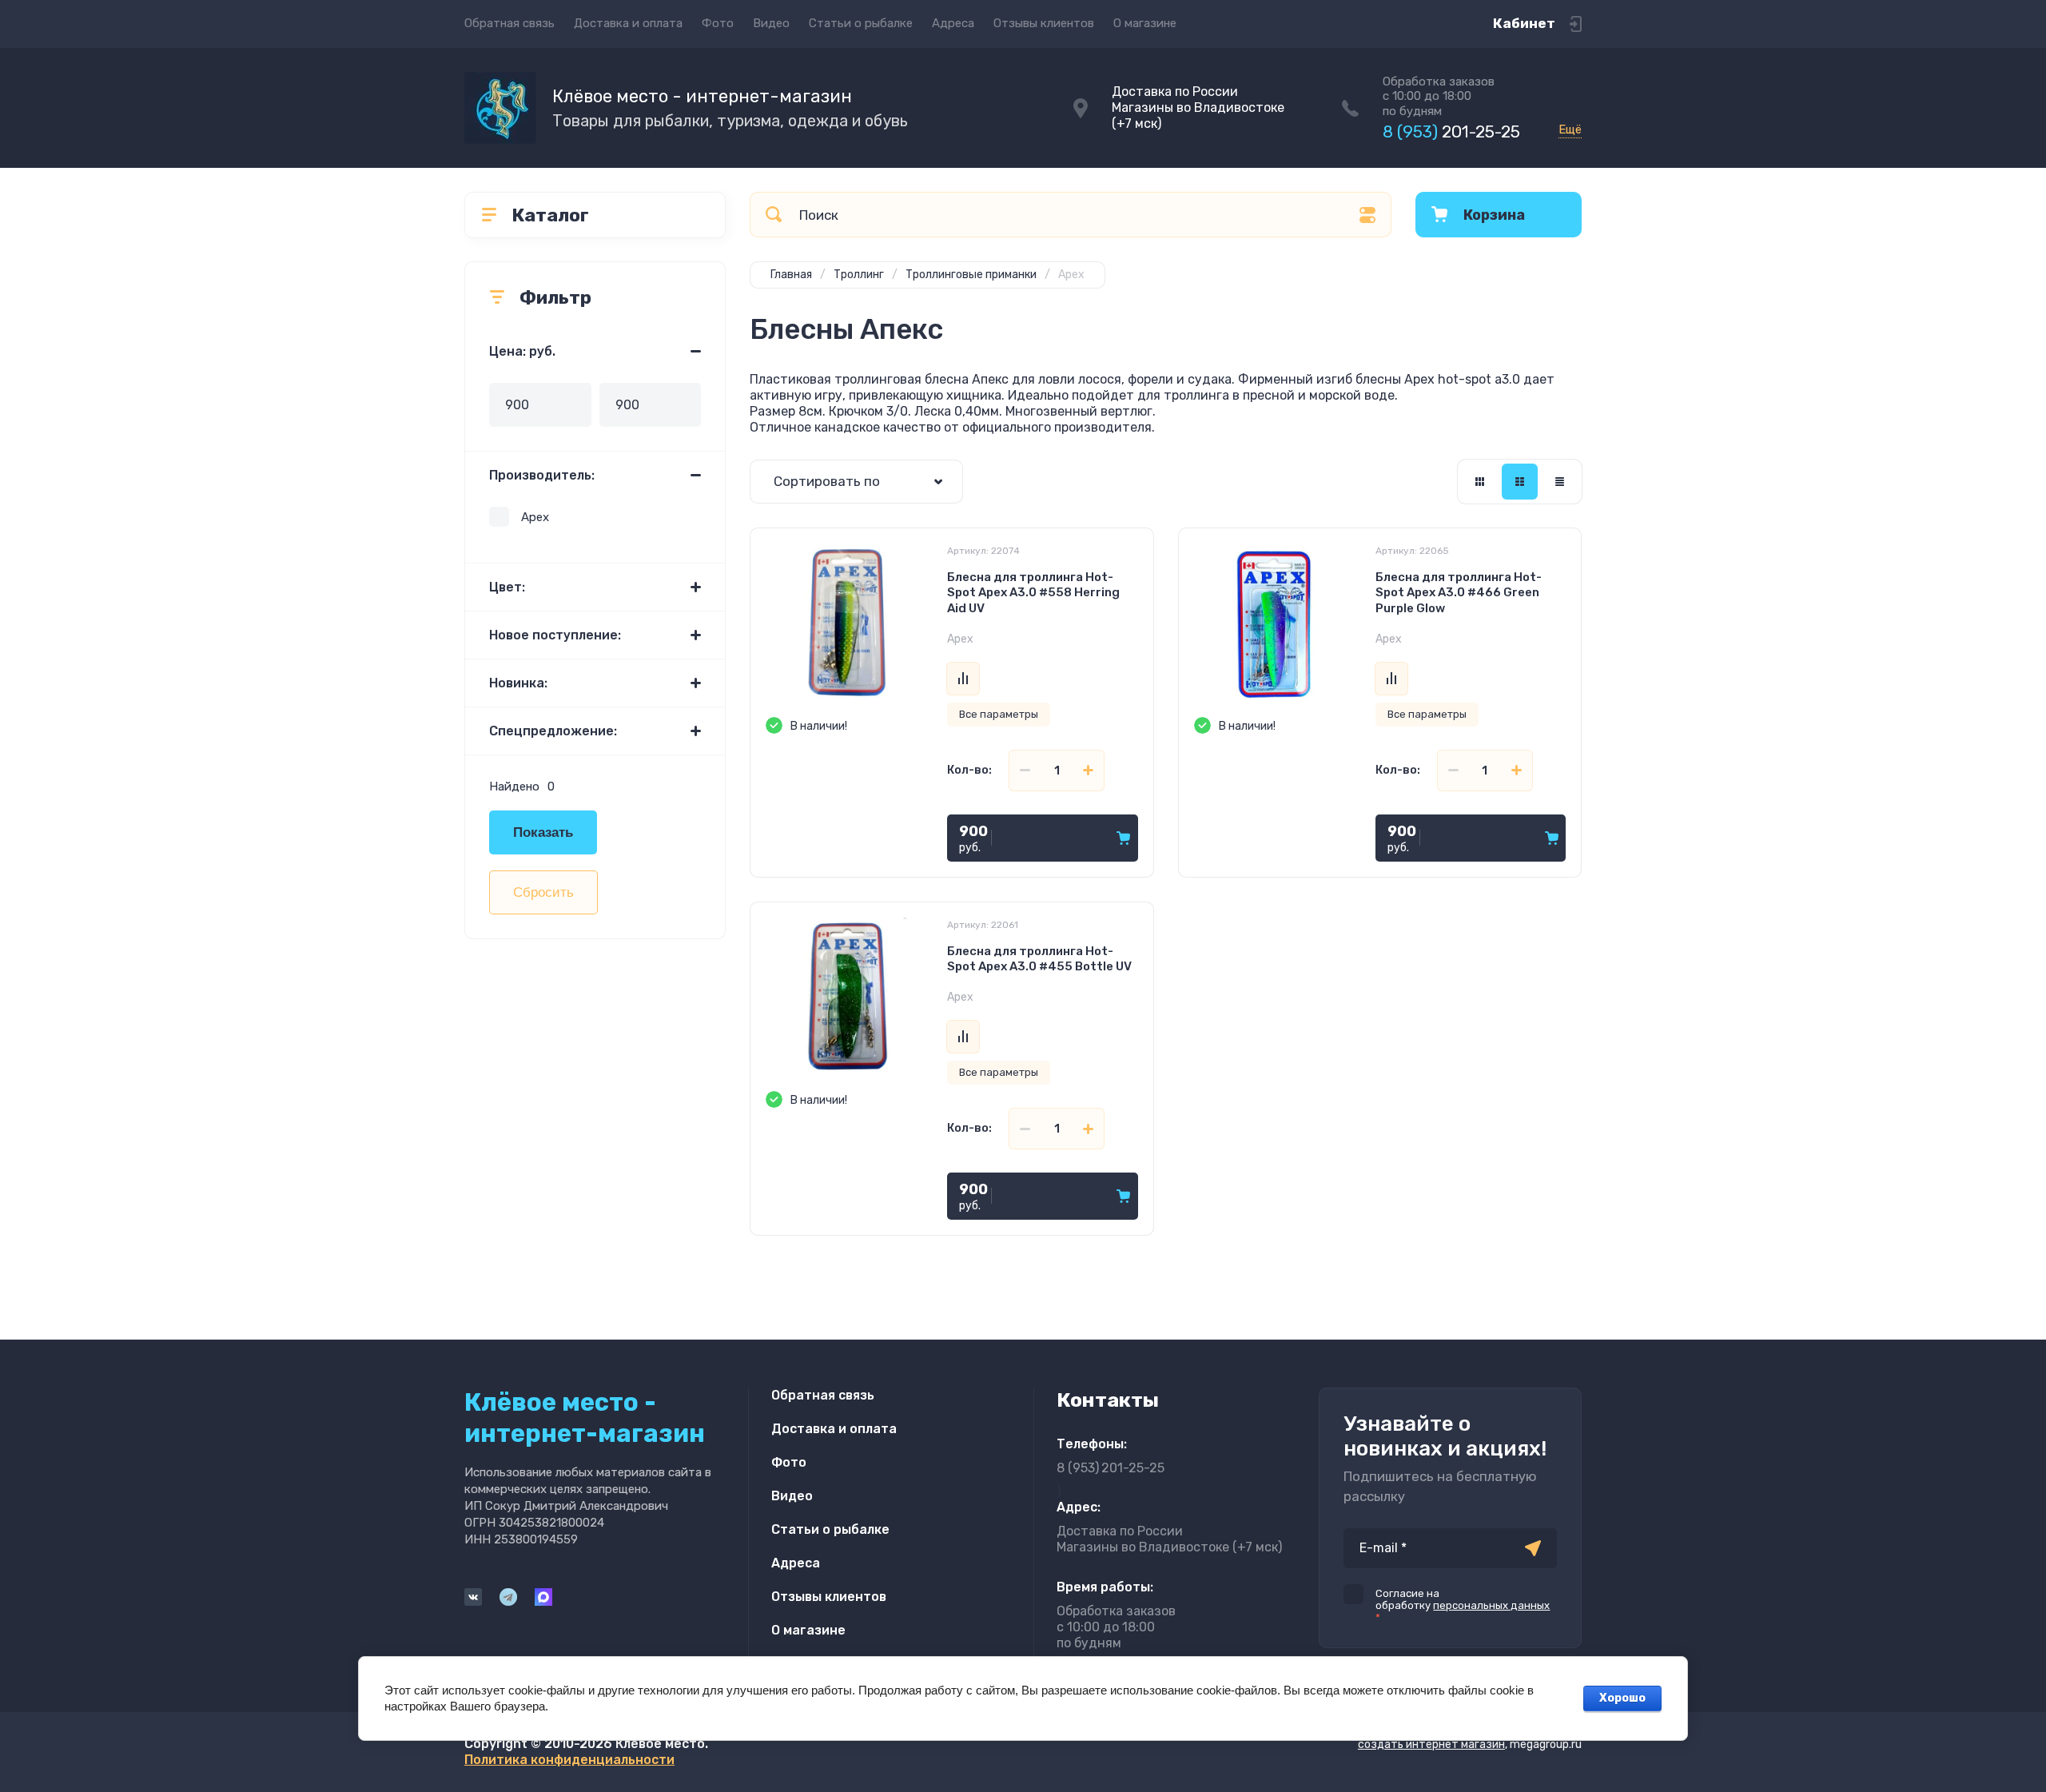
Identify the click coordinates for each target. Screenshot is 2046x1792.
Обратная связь (510, 23)
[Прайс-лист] (1560, 482)
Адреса (953, 23)
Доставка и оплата (628, 23)
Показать (543, 832)
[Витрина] (1480, 482)
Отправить (1533, 1548)
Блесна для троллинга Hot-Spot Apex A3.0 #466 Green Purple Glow (1459, 593)
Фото (718, 23)
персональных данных (1491, 1605)
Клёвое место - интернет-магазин (702, 96)
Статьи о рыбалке (861, 23)
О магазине (1145, 23)
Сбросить (543, 892)
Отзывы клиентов (1044, 23)
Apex (535, 517)
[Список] (1520, 482)
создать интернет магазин (1431, 1744)
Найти (774, 215)
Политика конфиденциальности (569, 1760)
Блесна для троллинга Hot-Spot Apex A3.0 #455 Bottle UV (1039, 959)
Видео (771, 23)
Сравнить (963, 679)
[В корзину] (1123, 838)
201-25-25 (1451, 131)
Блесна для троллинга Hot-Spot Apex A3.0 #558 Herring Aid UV (1033, 593)
